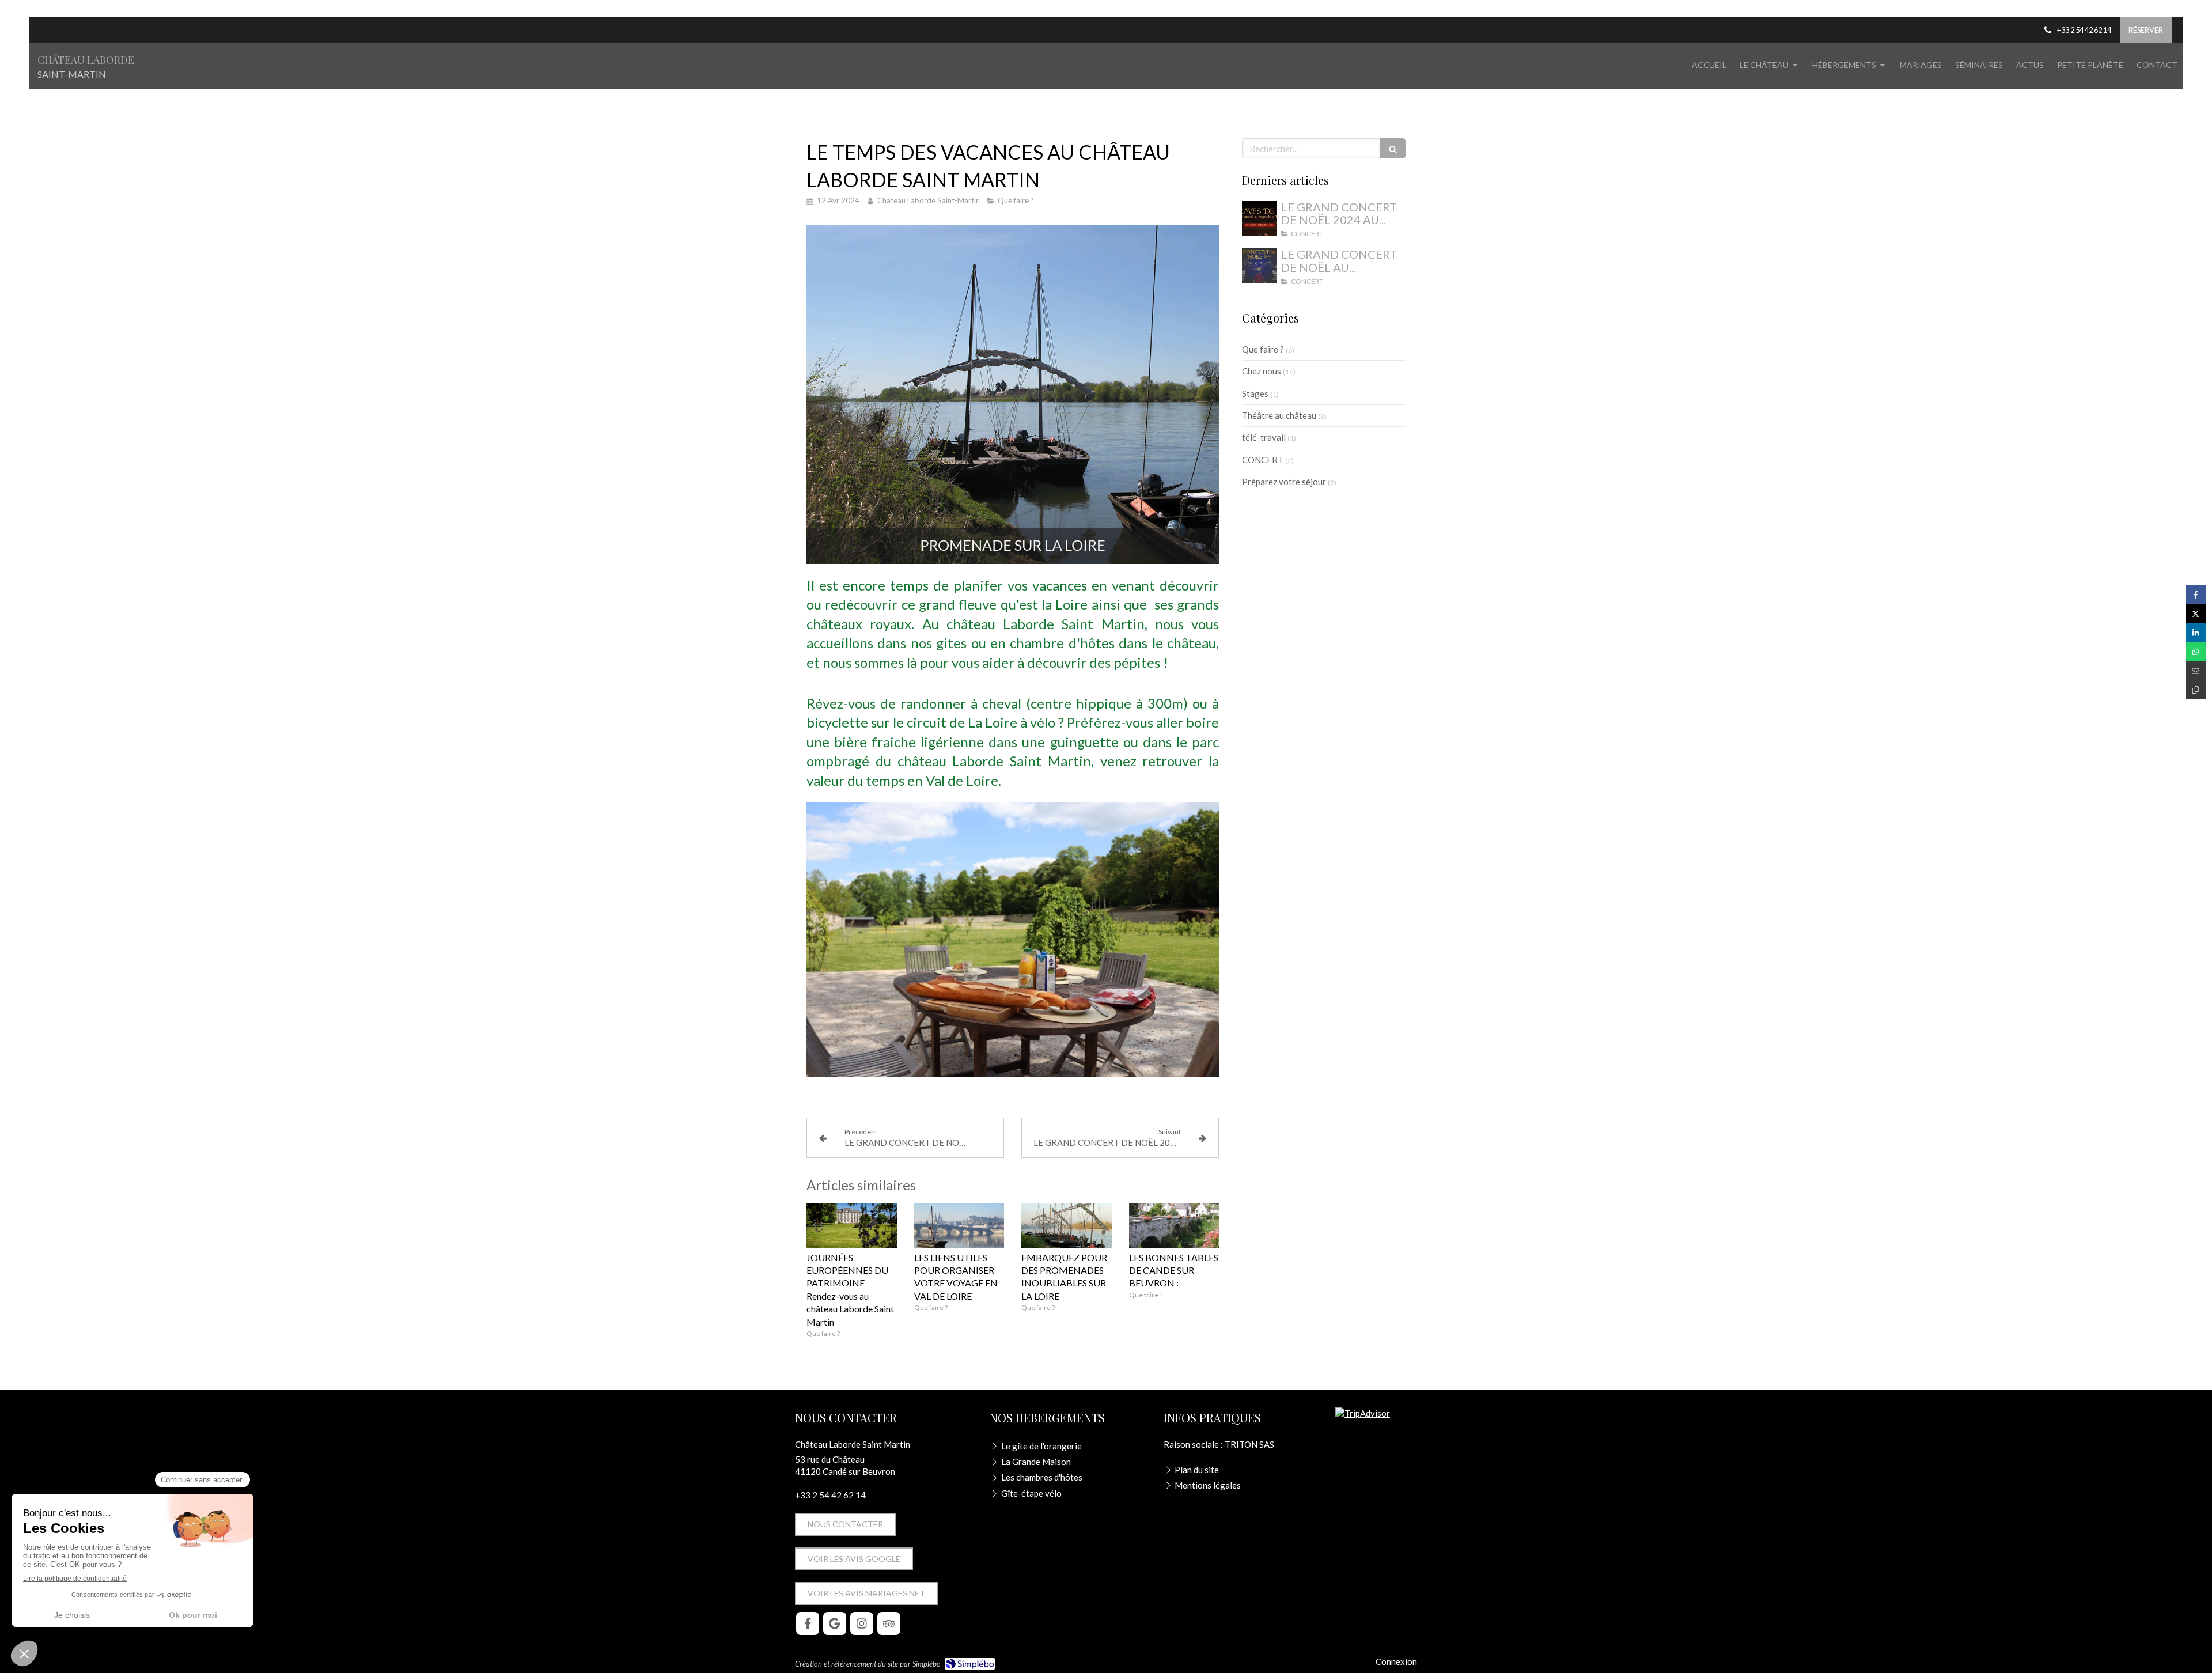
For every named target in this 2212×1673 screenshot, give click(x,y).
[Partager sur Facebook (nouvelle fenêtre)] (2196, 595)
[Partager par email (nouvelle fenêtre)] (2196, 671)
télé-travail (1264, 437)
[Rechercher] (1393, 148)
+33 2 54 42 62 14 (830, 1495)
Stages (1255, 393)
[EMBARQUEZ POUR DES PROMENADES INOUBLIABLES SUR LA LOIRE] (1067, 1225)
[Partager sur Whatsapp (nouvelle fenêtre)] (2196, 652)
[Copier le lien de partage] (2196, 690)
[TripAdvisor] (889, 1623)
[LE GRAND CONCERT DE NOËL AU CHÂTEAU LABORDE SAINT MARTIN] (1259, 266)
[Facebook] (808, 1623)
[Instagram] (862, 1623)
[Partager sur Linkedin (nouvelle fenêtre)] (2196, 633)
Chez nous (1262, 371)
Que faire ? (1263, 349)
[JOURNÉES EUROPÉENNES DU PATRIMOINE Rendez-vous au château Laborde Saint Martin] (852, 1225)
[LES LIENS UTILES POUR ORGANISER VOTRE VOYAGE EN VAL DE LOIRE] (959, 1225)
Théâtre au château (1279, 415)
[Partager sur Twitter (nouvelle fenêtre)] (2196, 614)
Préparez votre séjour (1284, 482)
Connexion (1396, 1661)
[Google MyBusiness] (835, 1623)
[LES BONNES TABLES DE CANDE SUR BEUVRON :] (1174, 1225)
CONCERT (1263, 460)
